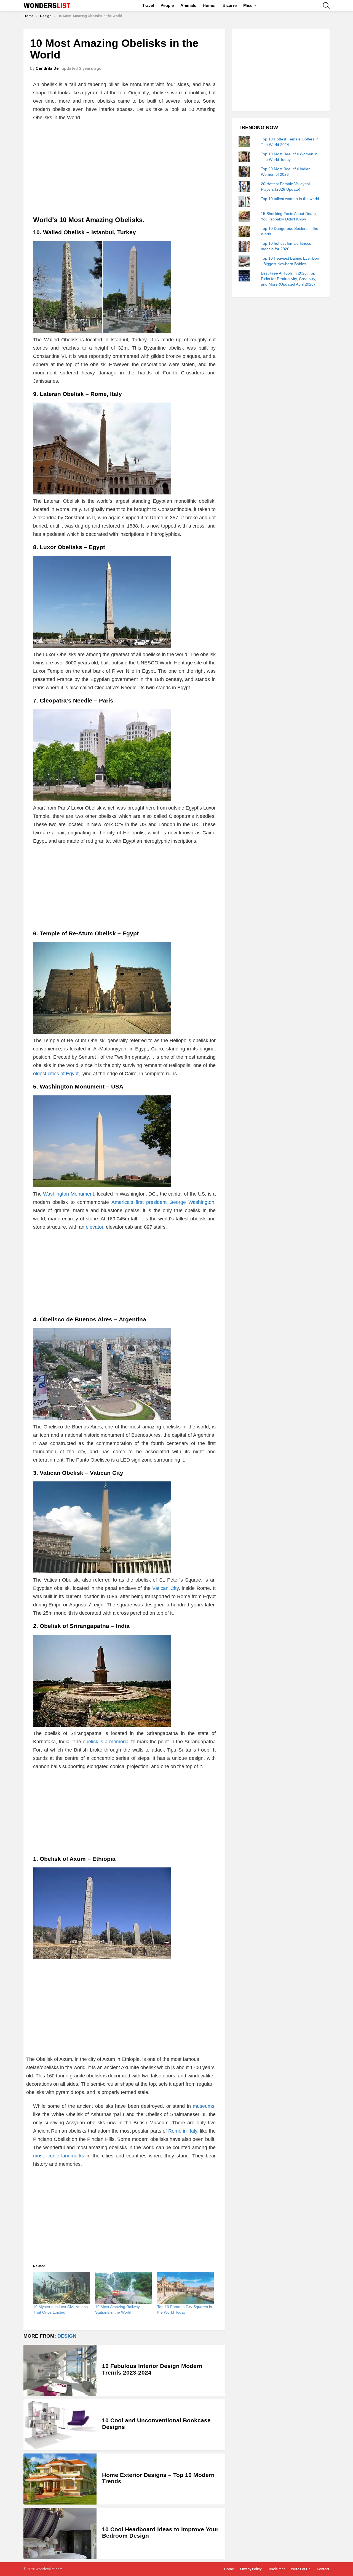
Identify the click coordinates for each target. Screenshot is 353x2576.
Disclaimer (276, 2569)
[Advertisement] (124, 166)
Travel (148, 5)
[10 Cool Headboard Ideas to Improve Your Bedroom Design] (60, 2533)
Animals (188, 5)
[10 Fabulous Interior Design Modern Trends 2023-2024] (60, 2370)
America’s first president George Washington (163, 1202)
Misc (248, 5)
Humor (209, 5)
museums (204, 2106)
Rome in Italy (183, 2131)
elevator (94, 1227)
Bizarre (230, 5)
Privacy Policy (251, 2569)
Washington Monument (68, 1194)
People (167, 5)
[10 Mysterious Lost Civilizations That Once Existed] (61, 2288)
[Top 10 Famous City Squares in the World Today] (185, 2288)
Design (67, 2336)
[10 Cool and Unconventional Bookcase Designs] (60, 2425)
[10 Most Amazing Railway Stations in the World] (123, 2288)
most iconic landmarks (59, 2156)
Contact (323, 2569)
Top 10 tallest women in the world (290, 199)
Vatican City (165, 1588)
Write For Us (301, 2569)
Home (229, 2569)
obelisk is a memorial (106, 1742)
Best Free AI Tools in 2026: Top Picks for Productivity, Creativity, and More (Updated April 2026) (288, 279)
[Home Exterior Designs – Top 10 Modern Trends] (60, 2479)
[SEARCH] (326, 6)
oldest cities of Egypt (56, 1074)
